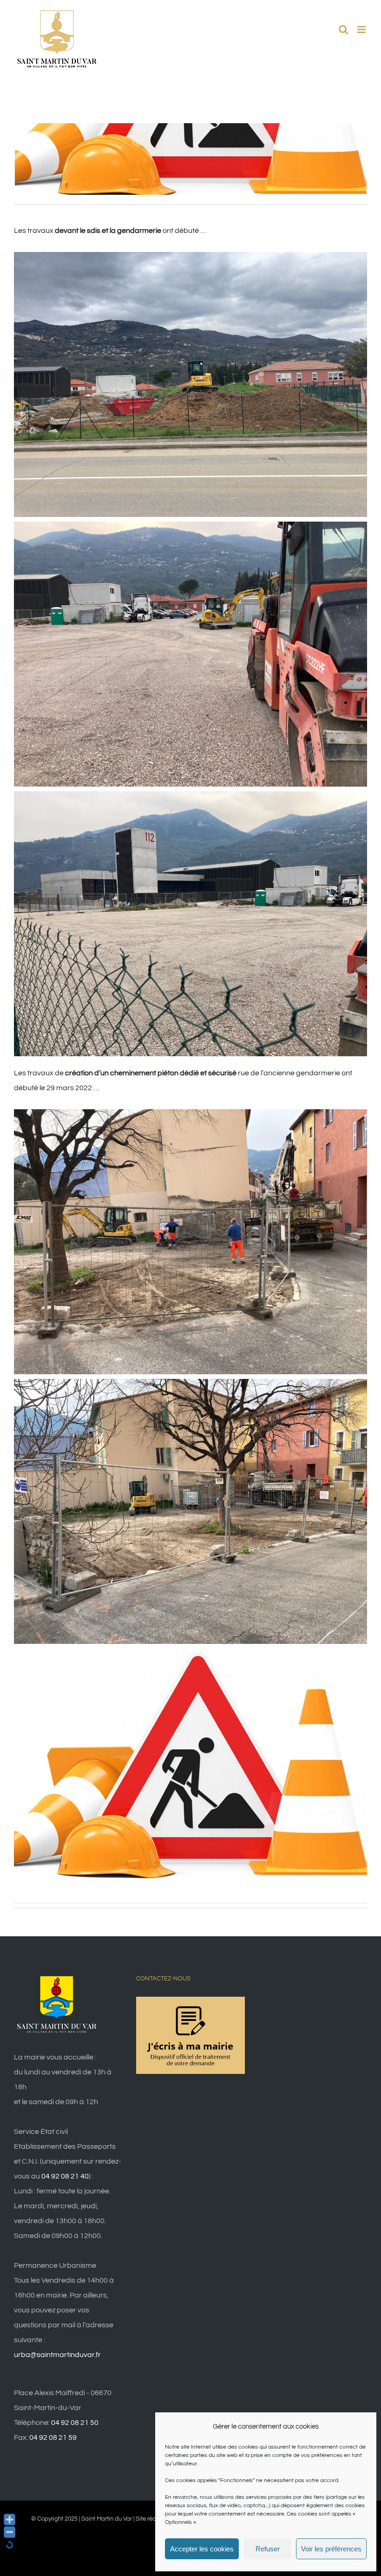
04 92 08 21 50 (75, 2423)
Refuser (268, 2549)
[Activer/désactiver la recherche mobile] (343, 30)
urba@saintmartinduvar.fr (57, 2355)
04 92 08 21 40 (65, 2176)
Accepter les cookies (202, 2549)
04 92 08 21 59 (53, 2437)
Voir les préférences (331, 2549)
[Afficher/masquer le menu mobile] (362, 30)
